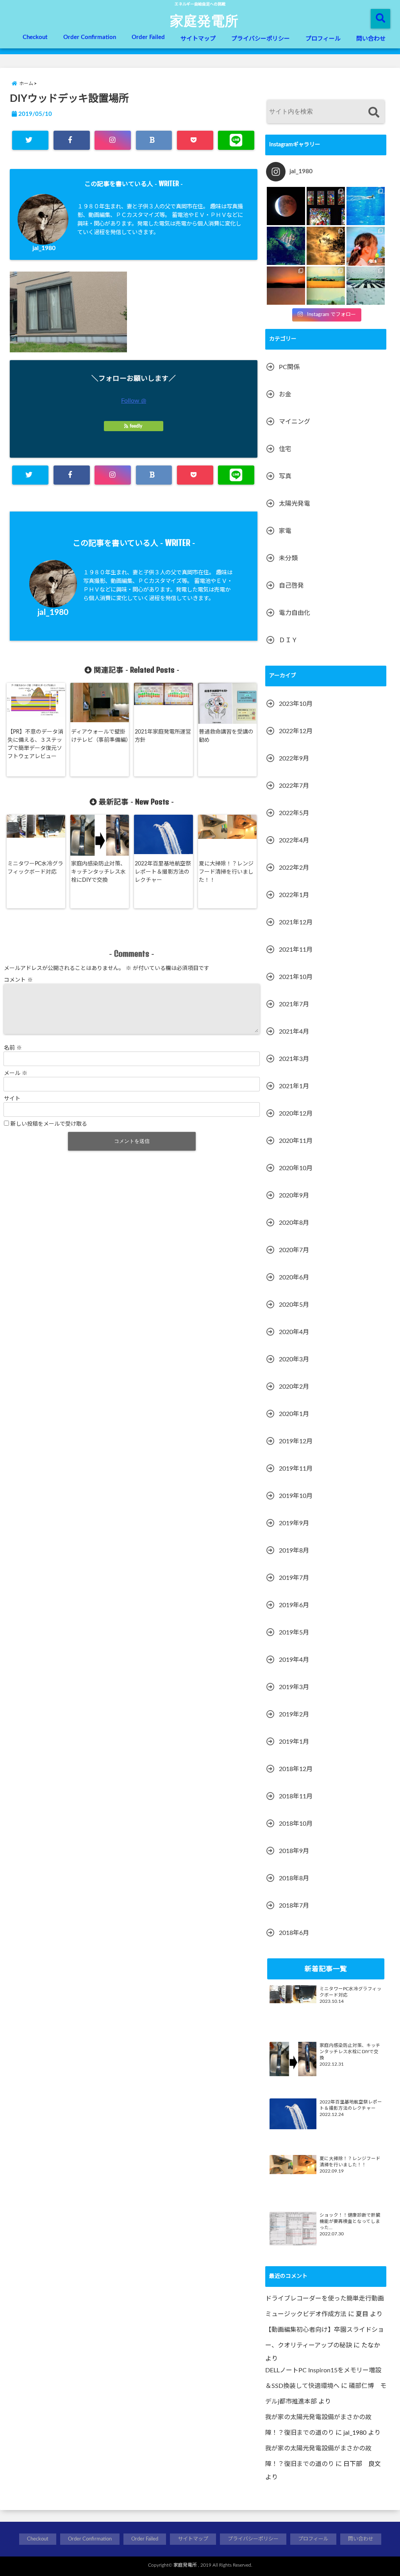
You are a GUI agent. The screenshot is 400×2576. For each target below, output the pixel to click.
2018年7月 (294, 1906)
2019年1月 (294, 1742)
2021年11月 (296, 950)
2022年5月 (294, 813)
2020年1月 (294, 1414)
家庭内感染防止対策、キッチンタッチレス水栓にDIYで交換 (98, 872)
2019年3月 (294, 1687)
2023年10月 (296, 704)
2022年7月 (294, 786)
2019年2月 (294, 1714)
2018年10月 (296, 1824)
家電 (285, 531)
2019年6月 (294, 1605)
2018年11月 (296, 1796)
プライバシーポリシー (261, 39)
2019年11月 (296, 1469)
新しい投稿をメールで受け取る (49, 1124)
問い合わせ (371, 39)
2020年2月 (294, 1387)
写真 (285, 476)
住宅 (285, 449)
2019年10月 (296, 1496)
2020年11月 (296, 1141)
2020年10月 (296, 1168)
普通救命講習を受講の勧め (226, 736)
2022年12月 (296, 731)
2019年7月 (294, 1578)
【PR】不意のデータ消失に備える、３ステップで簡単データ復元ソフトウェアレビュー (35, 744)
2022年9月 (294, 759)
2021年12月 (296, 922)
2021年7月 (294, 1004)
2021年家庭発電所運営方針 (163, 736)
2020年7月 (294, 1250)
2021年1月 (294, 1086)
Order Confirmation (90, 37)
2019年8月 (294, 1551)
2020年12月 (296, 1114)
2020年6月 (294, 1277)
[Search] (374, 113)
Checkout (35, 37)
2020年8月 (294, 1223)
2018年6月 (294, 1933)
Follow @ (134, 401)
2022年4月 (294, 840)
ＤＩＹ (288, 640)
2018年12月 (296, 1769)
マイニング (295, 422)
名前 (13, 1048)
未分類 (288, 558)
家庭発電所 (204, 20)
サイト (12, 1099)
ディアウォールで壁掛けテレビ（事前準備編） (101, 736)
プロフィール (323, 39)
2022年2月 (294, 868)
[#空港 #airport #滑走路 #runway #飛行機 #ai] (366, 286)
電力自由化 (295, 613)
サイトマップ (198, 39)
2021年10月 (296, 977)
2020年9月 (294, 1196)
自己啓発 (291, 586)
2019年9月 (294, 1523)
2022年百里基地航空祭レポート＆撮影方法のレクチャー (163, 872)
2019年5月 (294, 1633)
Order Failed (148, 37)
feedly (136, 426)
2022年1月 (294, 895)
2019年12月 (296, 1441)
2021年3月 (294, 1059)
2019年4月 (294, 1660)
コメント (18, 980)
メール (16, 1073)
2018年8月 (294, 1878)
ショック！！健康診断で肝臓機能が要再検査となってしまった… (350, 2222)
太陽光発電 (295, 504)
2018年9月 (294, 1851)
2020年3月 (294, 1359)
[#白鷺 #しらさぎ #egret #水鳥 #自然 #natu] (326, 246)
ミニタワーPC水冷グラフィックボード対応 (35, 868)
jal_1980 (44, 248)
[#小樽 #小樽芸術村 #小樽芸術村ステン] (326, 206)
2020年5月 (294, 1305)
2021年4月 (294, 1032)
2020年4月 (294, 1332)
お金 (285, 394)
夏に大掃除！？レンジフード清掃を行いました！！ (226, 872)
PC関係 (289, 367)
